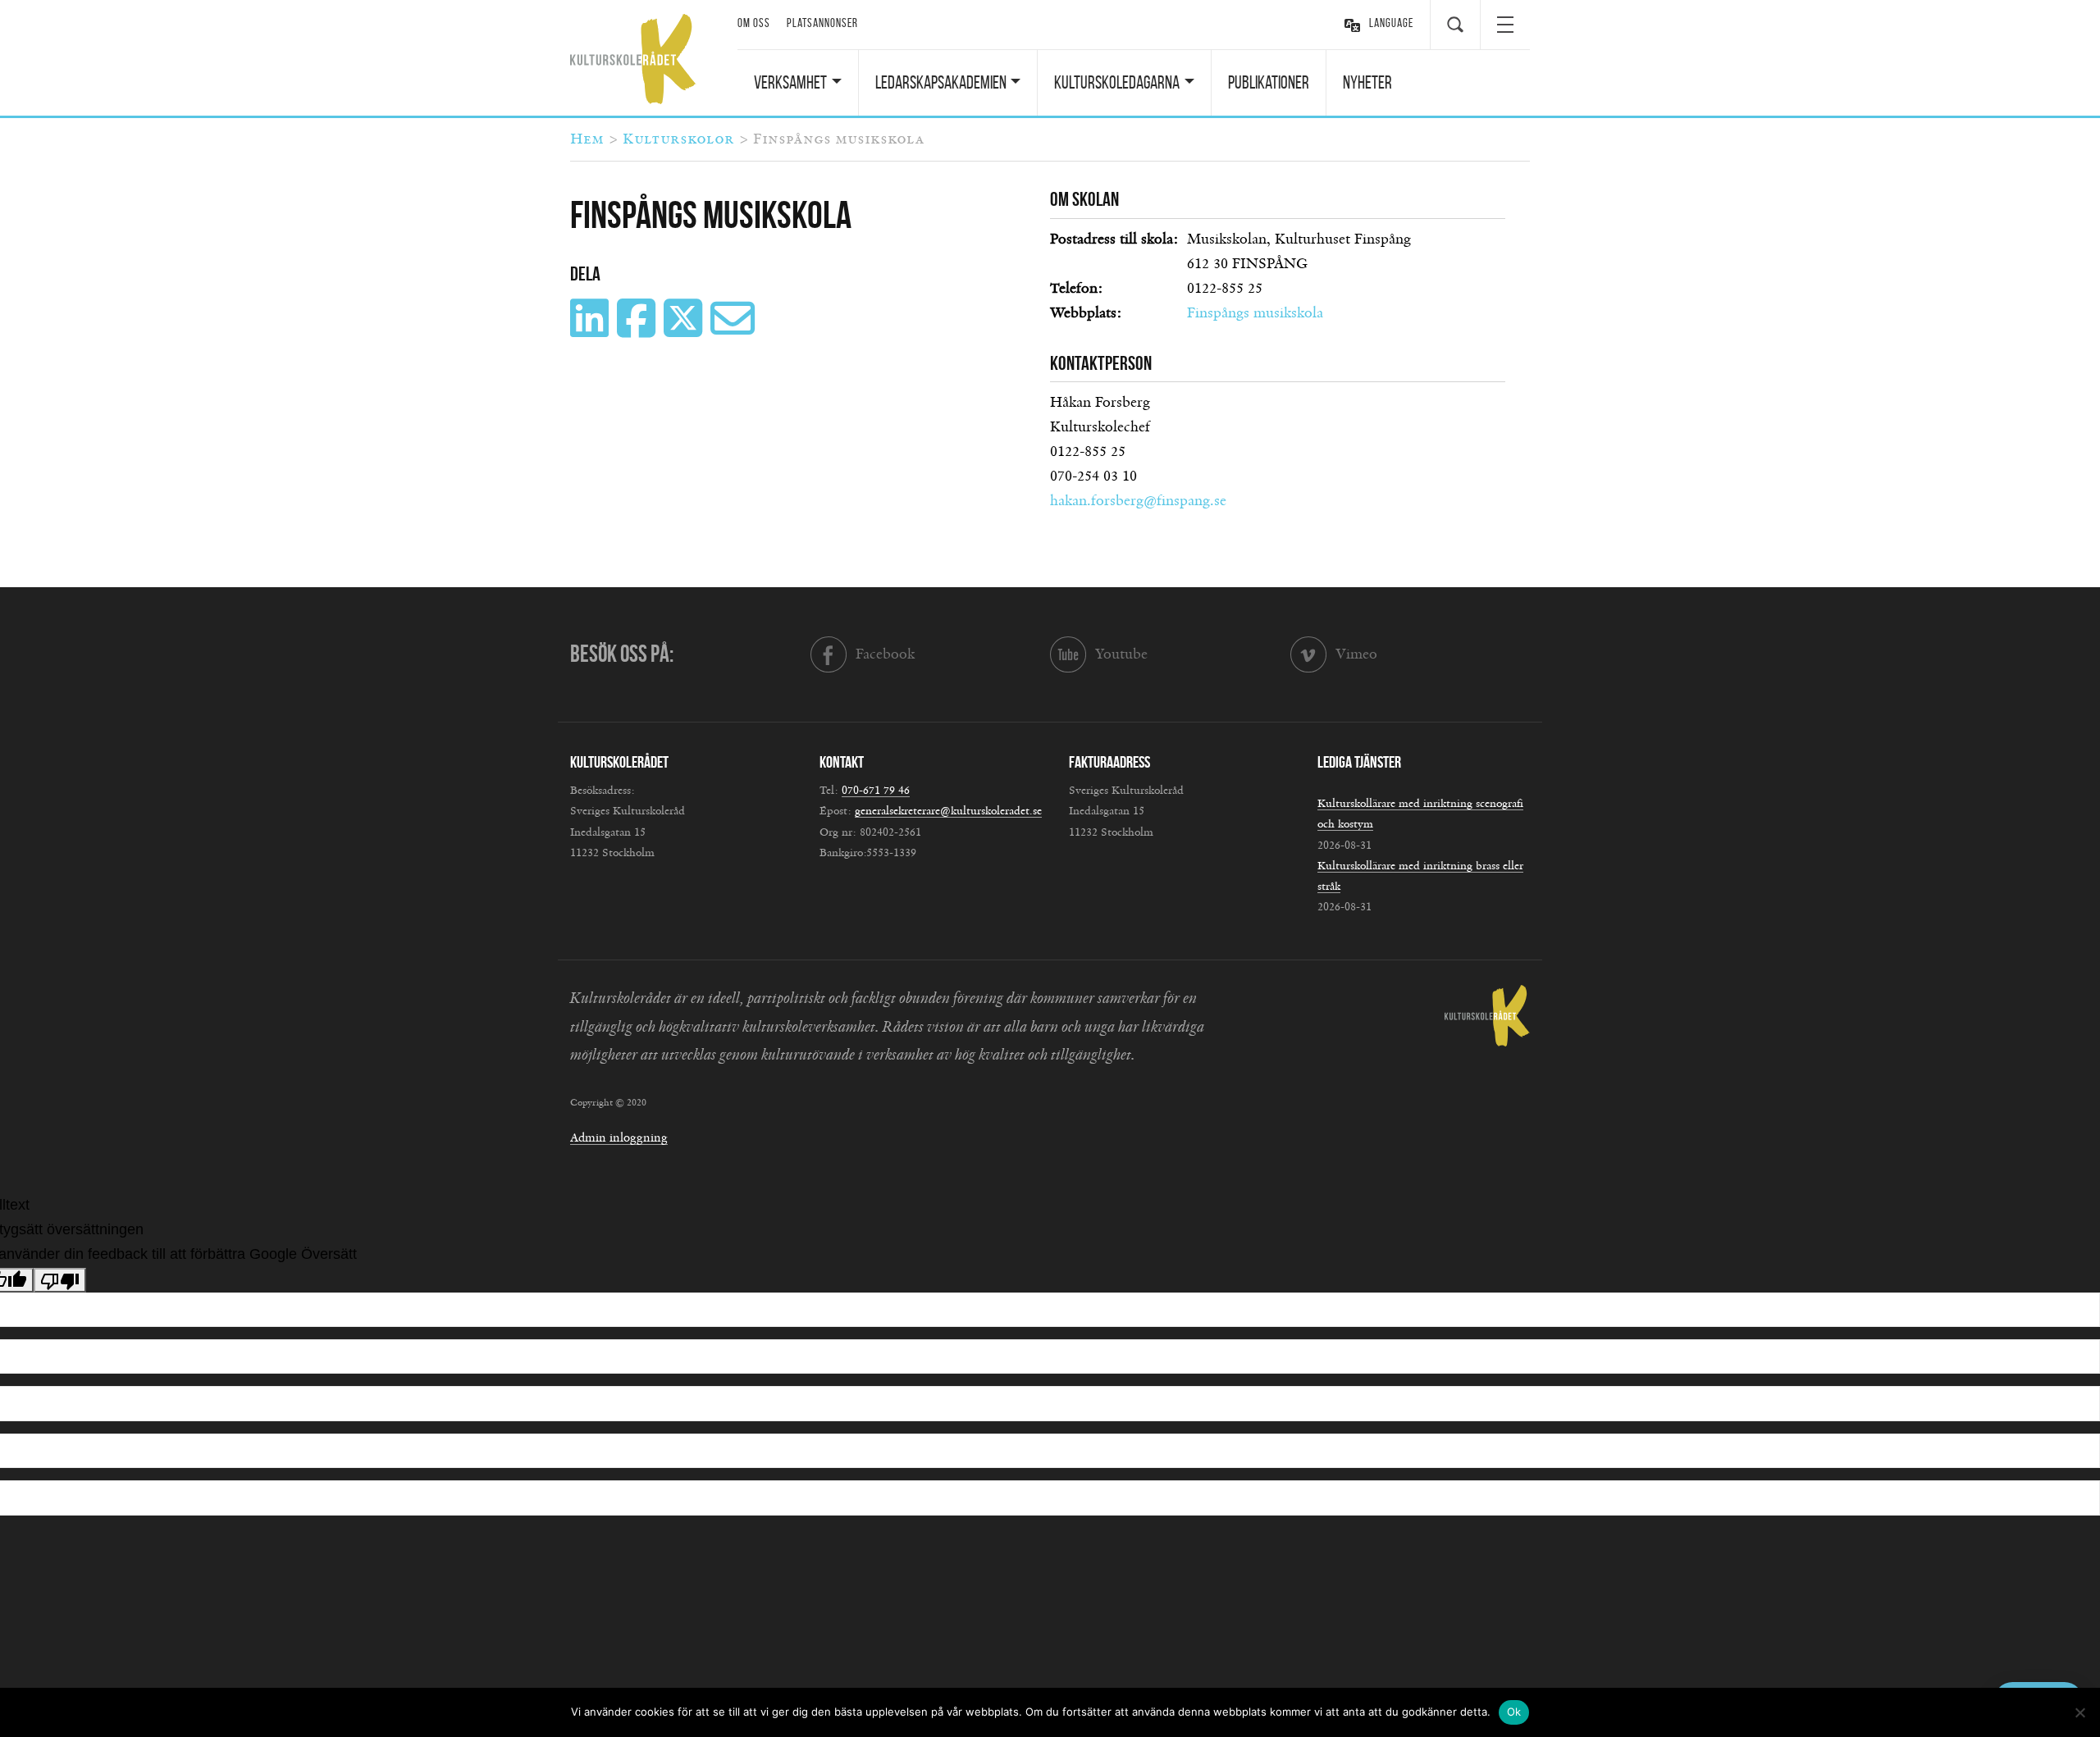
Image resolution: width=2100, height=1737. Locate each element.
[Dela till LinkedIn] (591, 331)
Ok (1514, 1712)
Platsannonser (822, 23)
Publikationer (1269, 82)
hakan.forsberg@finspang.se (1138, 501)
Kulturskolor (678, 139)
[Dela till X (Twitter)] (685, 331)
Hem (587, 139)
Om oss (754, 23)
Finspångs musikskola (1255, 313)
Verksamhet (790, 82)
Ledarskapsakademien (941, 82)
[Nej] (2079, 1712)
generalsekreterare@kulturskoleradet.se (948, 811)
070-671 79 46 (876, 791)
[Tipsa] (735, 331)
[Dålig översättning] (60, 1280)
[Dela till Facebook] (638, 331)
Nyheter (1367, 82)
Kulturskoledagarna (1117, 82)
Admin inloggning (619, 1138)
